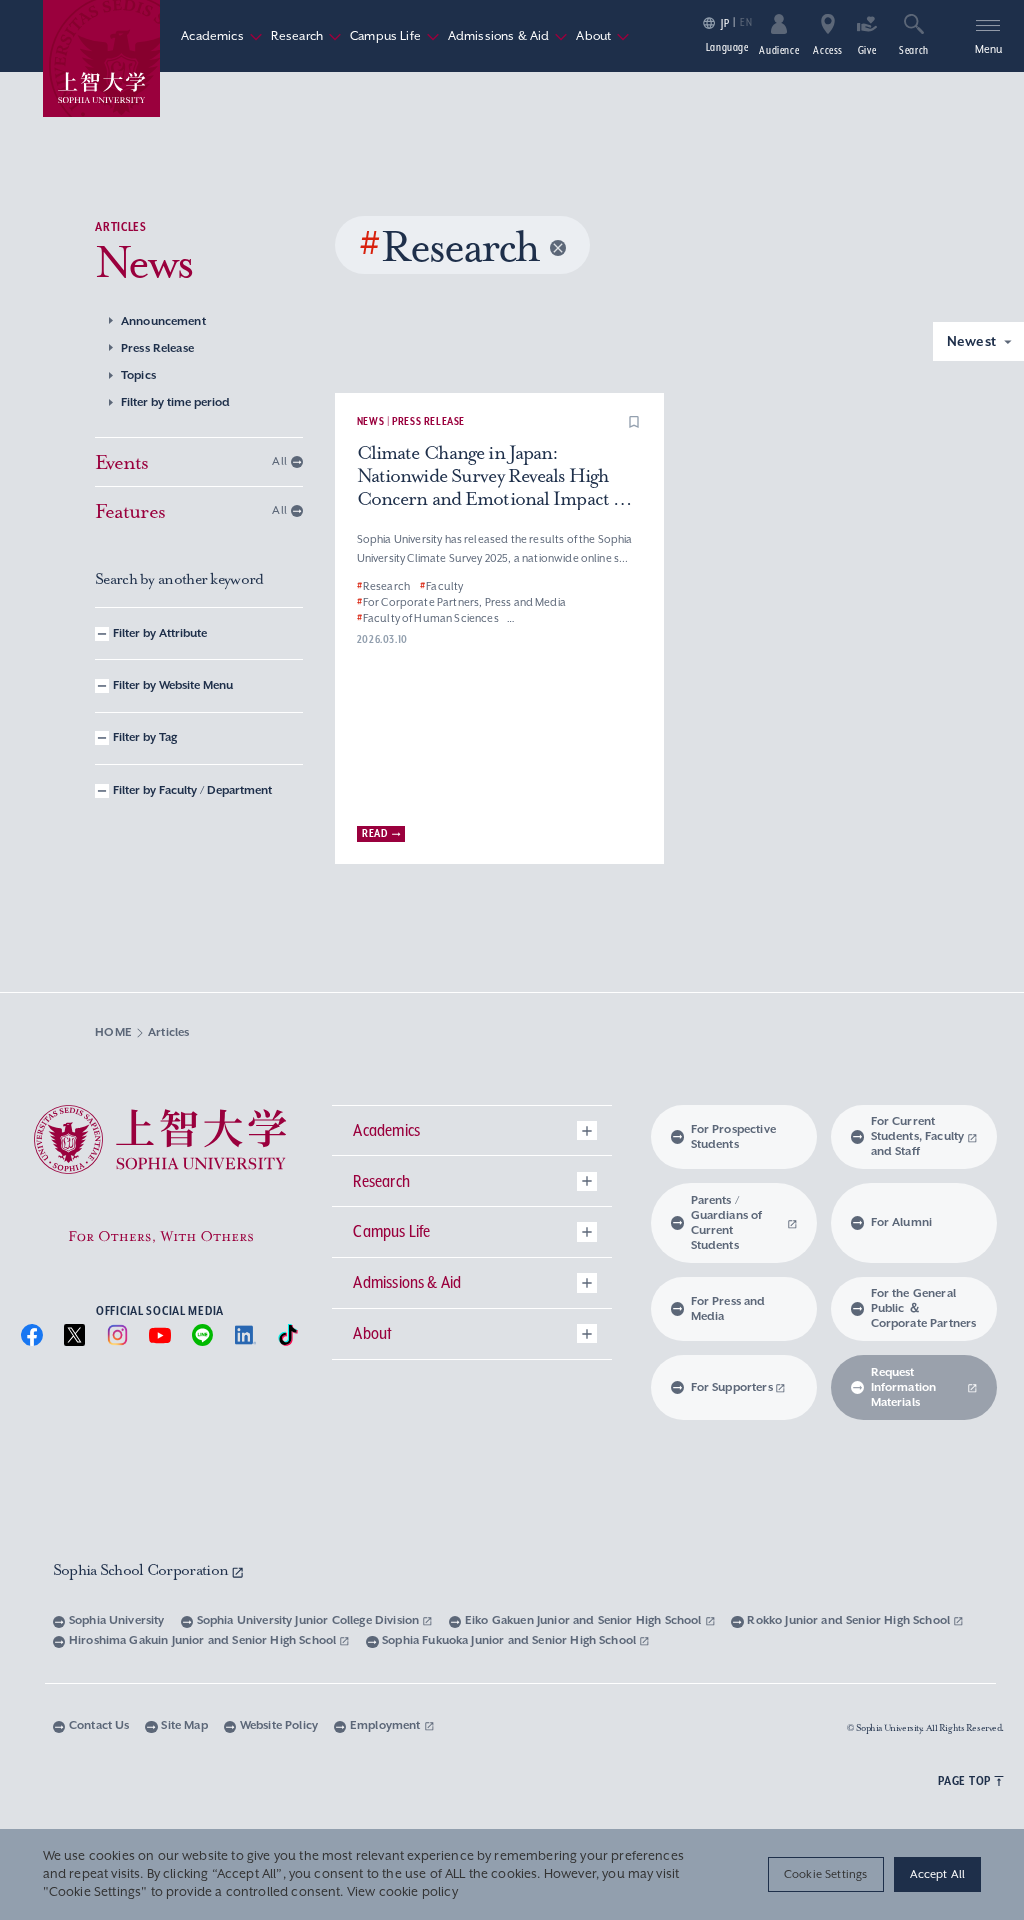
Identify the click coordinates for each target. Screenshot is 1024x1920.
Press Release (157, 348)
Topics (138, 375)
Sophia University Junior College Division (310, 1620)
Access (828, 50)
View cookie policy (402, 1892)
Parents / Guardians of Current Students (727, 1223)
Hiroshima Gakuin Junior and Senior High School (204, 1640)
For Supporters (732, 1387)
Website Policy (279, 1725)
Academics (221, 36)
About (603, 36)
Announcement (163, 321)
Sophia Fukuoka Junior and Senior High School (510, 1640)
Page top (964, 1780)
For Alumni (902, 1222)
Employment (387, 1725)
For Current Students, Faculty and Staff (918, 1136)
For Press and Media (728, 1309)
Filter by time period (175, 402)
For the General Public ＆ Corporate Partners (924, 1308)
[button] (634, 422)
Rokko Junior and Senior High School (850, 1620)
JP (725, 23)
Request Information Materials (904, 1387)
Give (867, 50)
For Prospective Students (733, 1137)
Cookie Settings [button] (825, 1874)
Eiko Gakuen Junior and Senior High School (585, 1620)
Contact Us (99, 1725)
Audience (779, 50)
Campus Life (395, 36)
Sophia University (117, 1620)
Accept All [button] (938, 1874)
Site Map (184, 1725)
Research (306, 36)
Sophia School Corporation (142, 1570)
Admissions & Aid (508, 36)
